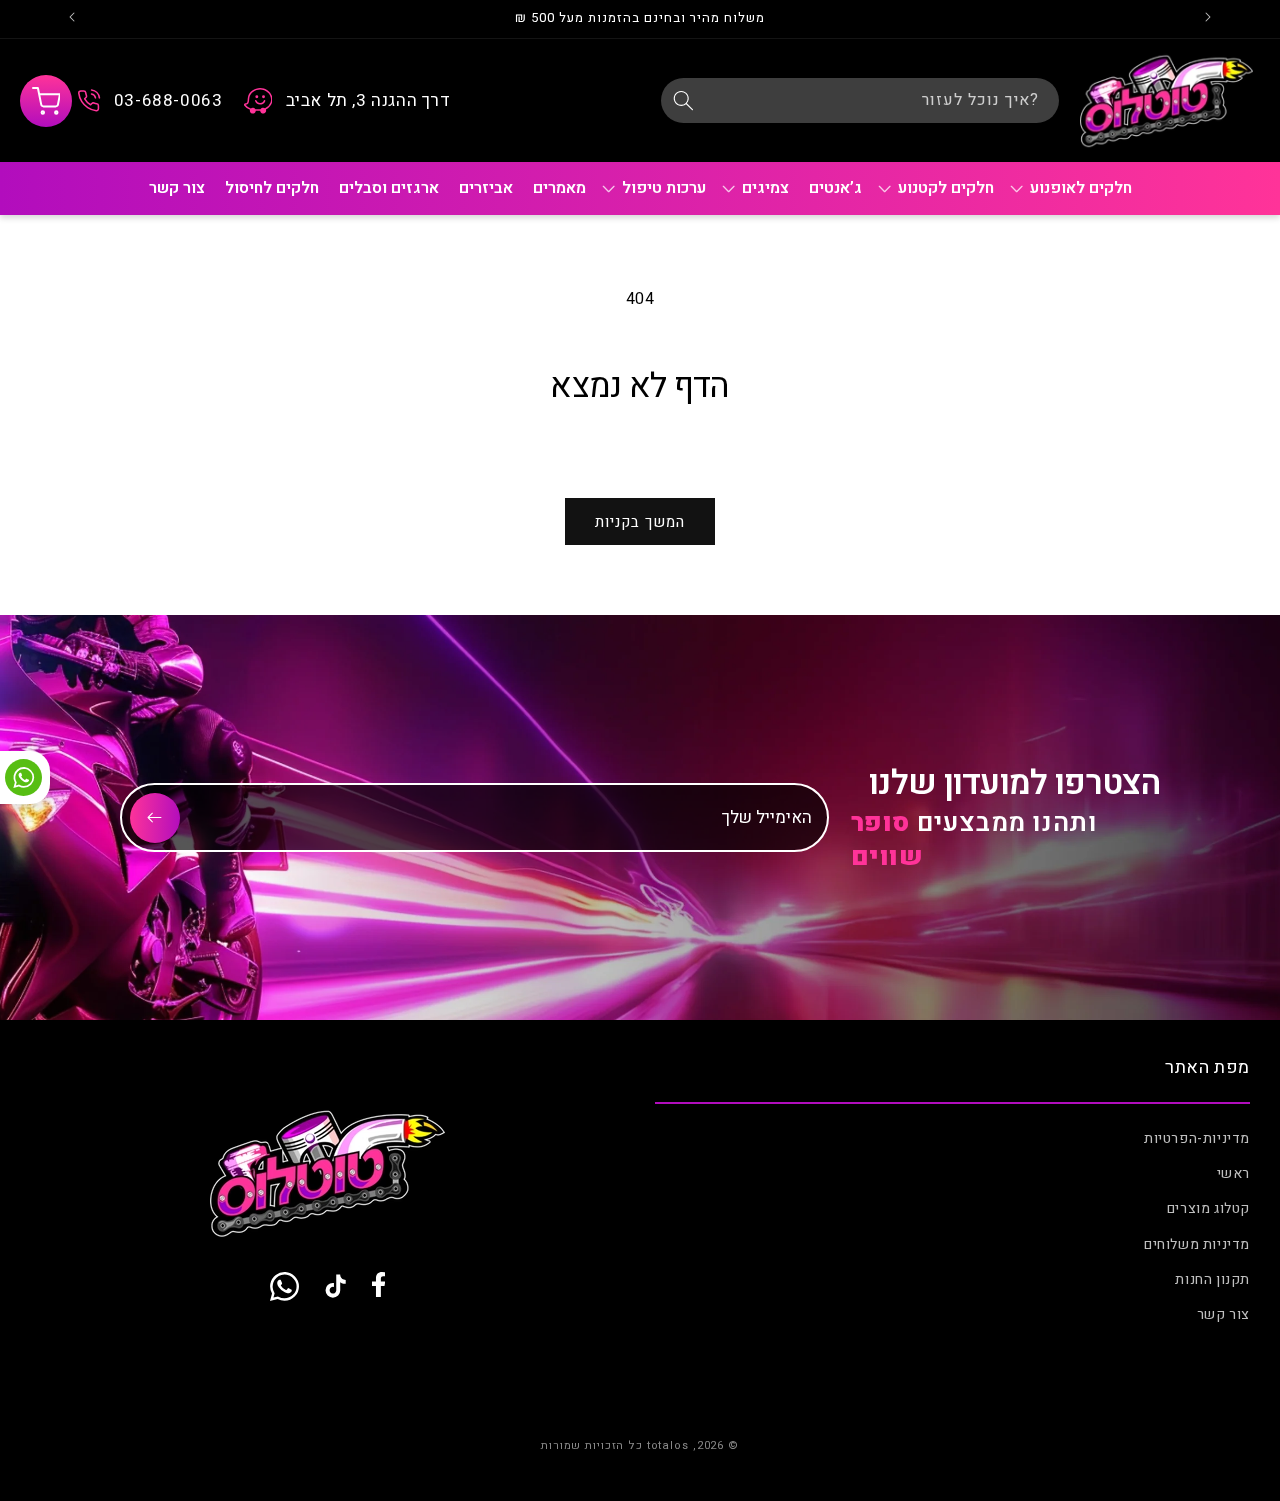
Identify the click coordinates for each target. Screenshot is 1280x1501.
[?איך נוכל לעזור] (683, 100)
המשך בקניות (640, 522)
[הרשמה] (155, 818)
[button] (46, 101)
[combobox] (860, 100)
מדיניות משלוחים (1197, 1244)
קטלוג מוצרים (1208, 1208)
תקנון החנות (1212, 1279)
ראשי (1233, 1173)
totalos (668, 1445)
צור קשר (1223, 1314)
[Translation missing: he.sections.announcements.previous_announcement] (1208, 19)
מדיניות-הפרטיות (1197, 1138)
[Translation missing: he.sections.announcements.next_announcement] (72, 19)
